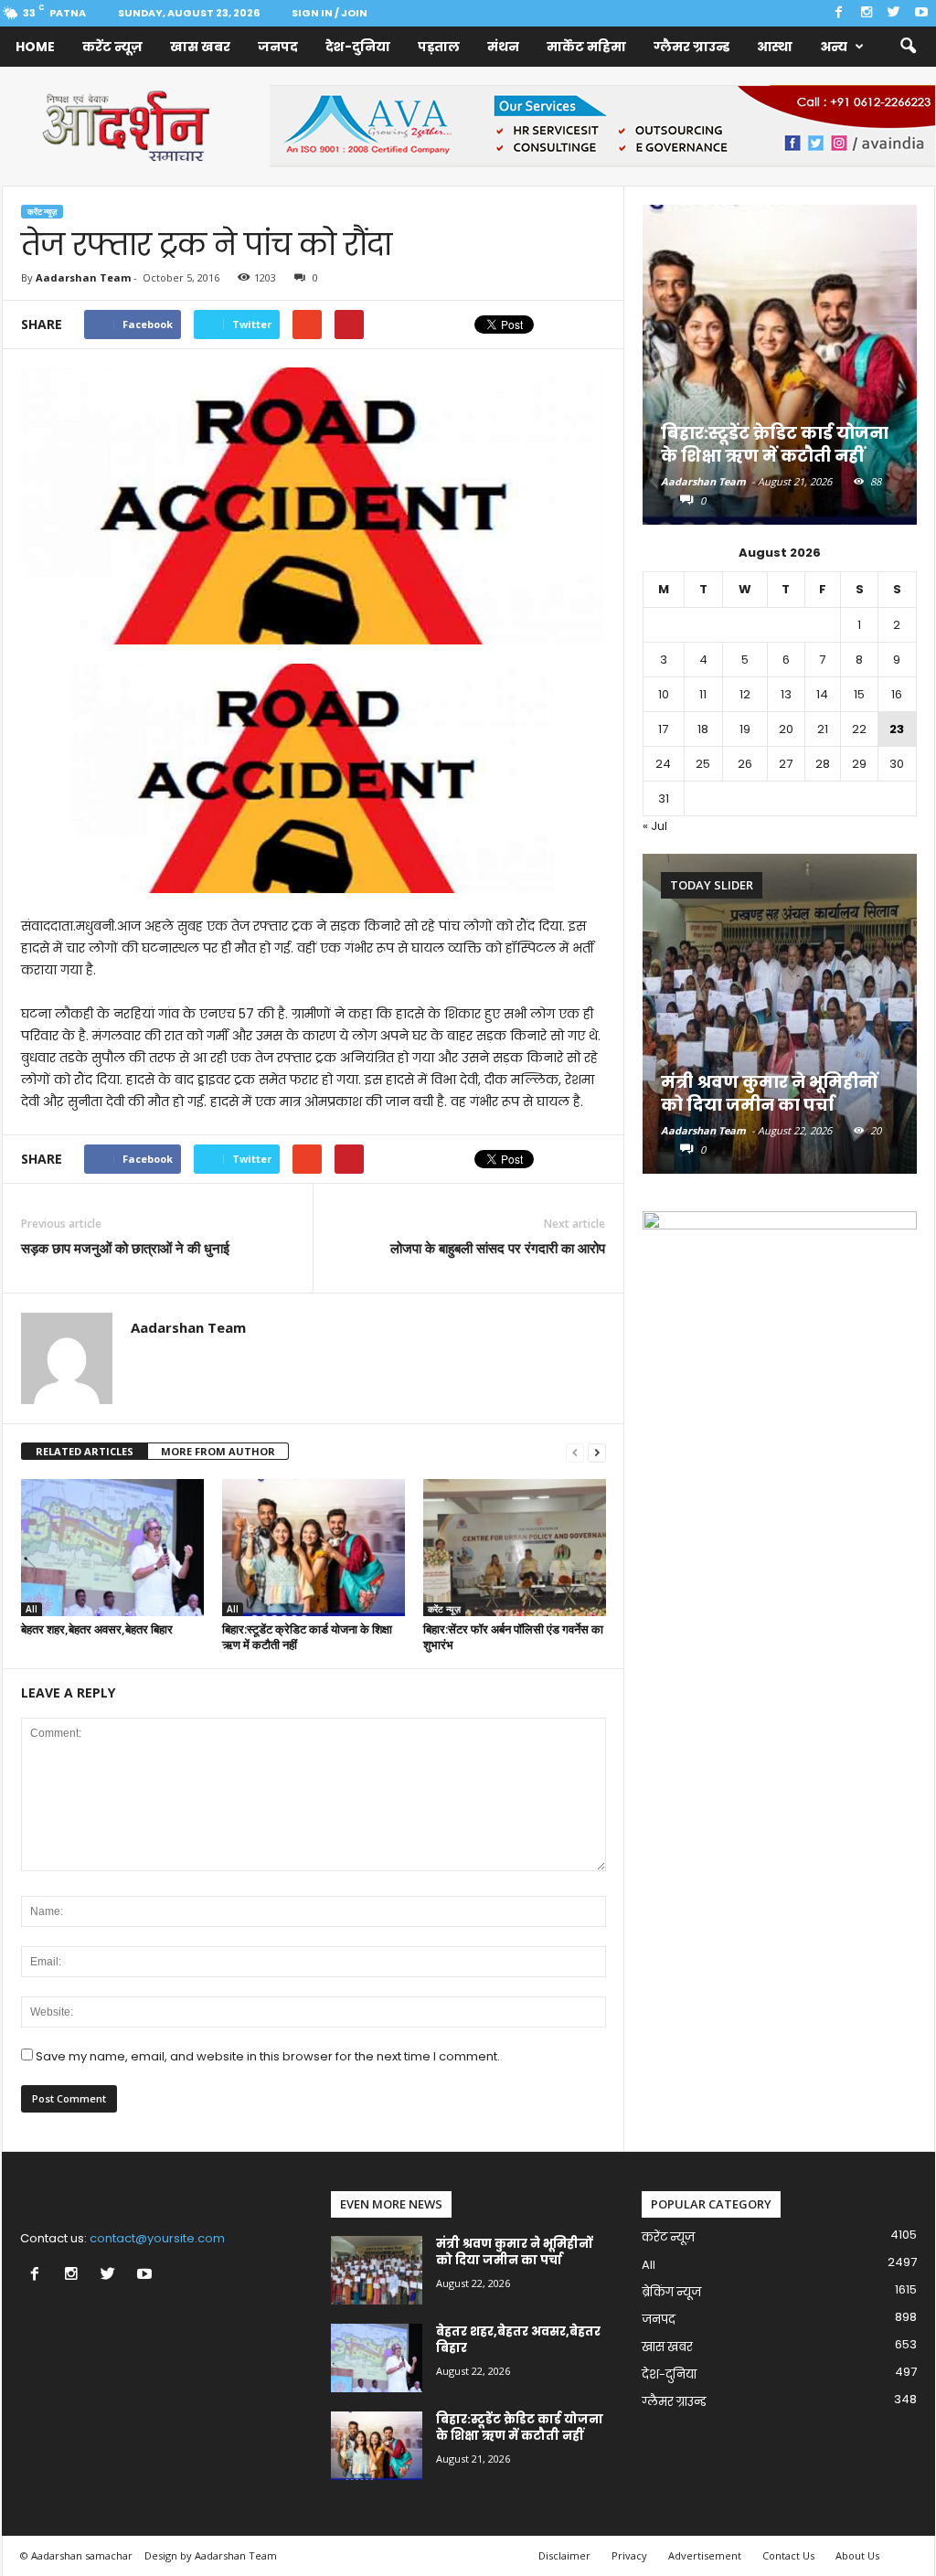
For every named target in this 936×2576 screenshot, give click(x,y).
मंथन (503, 47)
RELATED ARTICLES (85, 1451)
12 (745, 694)
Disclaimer (564, 2555)
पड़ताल (439, 47)
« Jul (655, 826)
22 (859, 729)
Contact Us (788, 2555)
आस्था (775, 47)
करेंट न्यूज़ (112, 47)
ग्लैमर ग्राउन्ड (691, 47)
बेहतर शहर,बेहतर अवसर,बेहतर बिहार (97, 1629)
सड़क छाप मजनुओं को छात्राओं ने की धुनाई (125, 1248)
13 (786, 694)
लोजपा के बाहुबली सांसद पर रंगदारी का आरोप (498, 1248)
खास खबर (200, 47)
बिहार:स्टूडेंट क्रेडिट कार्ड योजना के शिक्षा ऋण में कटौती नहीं (307, 1637)
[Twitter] (894, 13)
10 (664, 694)
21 (823, 729)
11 (703, 694)
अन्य (834, 47)
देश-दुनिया (358, 47)
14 (822, 694)
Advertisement (705, 2555)
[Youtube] (921, 13)
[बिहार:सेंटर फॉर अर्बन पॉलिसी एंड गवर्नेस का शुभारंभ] (515, 1548)
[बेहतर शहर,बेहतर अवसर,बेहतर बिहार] (112, 1548)
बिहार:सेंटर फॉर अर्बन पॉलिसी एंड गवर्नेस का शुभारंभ (513, 1637)
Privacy (629, 2555)
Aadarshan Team (83, 277)
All (32, 1609)
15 (859, 694)
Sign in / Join (330, 13)
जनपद (278, 47)
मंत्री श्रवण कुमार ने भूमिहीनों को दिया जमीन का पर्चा (769, 1093)
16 (897, 694)
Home (35, 47)
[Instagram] (867, 13)
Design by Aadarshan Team (211, 2555)
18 (703, 729)
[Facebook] (839, 13)
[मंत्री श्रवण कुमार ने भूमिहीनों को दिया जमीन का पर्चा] (780, 1014)
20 (786, 729)
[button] (908, 47)
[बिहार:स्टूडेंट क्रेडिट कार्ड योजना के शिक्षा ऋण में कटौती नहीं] (314, 1548)
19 (745, 729)
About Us (857, 2555)
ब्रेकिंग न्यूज (671, 2292)
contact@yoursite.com (157, 2238)
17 (663, 729)
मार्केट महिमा (586, 47)
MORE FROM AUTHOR (218, 1451)
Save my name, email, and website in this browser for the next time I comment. (268, 2056)
